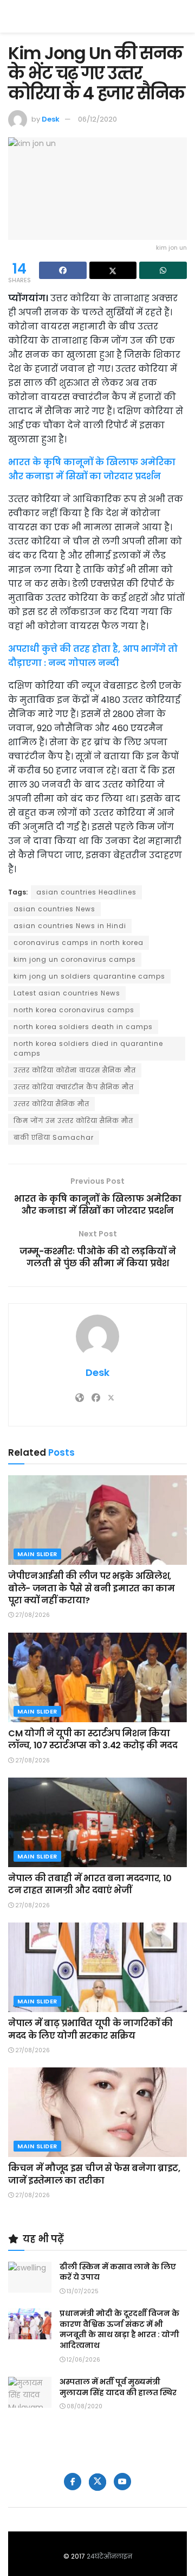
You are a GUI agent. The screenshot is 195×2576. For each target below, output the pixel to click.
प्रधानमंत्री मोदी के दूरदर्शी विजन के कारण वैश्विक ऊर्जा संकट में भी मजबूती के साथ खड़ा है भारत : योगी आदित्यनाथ (119, 2329)
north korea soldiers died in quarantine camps (88, 1048)
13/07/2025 (82, 2291)
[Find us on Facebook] (73, 2482)
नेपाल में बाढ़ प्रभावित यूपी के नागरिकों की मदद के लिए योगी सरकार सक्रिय (90, 2029)
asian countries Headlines (86, 892)
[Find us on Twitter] (97, 2482)
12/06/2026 (83, 2360)
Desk (51, 119)
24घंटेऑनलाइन (109, 2556)
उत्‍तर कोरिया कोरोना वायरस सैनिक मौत (75, 1070)
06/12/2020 (97, 119)
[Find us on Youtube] (122, 2482)
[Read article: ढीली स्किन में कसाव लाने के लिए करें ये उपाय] (30, 2277)
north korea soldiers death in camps (83, 1027)
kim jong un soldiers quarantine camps (89, 976)
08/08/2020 (84, 2406)
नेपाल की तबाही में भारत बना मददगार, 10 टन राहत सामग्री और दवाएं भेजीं (90, 1884)
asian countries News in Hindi (70, 926)
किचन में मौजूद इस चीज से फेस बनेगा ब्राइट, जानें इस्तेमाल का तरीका (94, 2174)
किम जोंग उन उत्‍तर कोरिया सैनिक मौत (73, 1121)
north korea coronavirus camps (74, 1010)
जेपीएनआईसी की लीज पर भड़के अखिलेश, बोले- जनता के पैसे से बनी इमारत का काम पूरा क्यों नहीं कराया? (91, 1588)
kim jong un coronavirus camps (75, 959)
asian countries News (54, 909)
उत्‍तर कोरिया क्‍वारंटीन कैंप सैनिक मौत (74, 1087)
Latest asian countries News (67, 993)
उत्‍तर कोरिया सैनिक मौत (51, 1104)
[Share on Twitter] (113, 270)
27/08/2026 (32, 1615)
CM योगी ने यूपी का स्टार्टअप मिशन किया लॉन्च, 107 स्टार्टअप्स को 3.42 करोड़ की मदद (93, 1739)
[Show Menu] (182, 16)
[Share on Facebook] (63, 270)
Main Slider (37, 1554)
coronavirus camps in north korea (79, 943)
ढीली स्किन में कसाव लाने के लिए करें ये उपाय (118, 2272)
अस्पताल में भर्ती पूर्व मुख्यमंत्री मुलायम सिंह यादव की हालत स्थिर (118, 2387)
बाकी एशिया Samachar (54, 1137)
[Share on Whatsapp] (163, 270)
